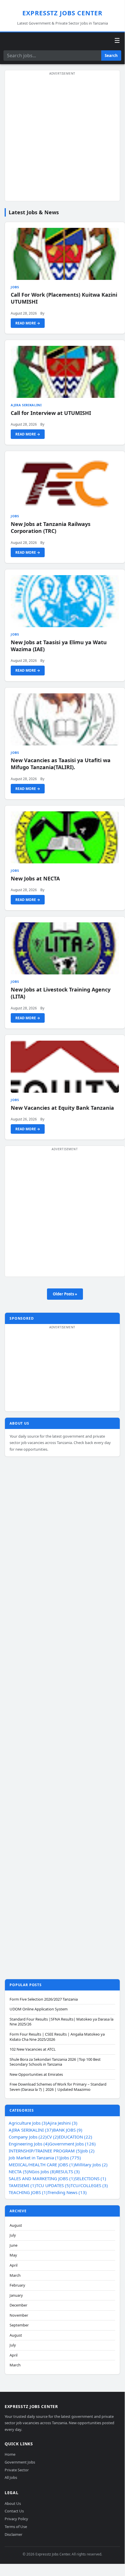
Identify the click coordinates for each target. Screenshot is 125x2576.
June (13, 2245)
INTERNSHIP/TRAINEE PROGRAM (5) (45, 2151)
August (16, 2225)
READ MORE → (28, 323)
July (13, 2235)
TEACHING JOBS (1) (28, 2192)
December (18, 2305)
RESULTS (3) (68, 2171)
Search (111, 56)
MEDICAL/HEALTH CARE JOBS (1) (42, 2165)
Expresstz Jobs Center (62, 13)
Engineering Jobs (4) (29, 2144)
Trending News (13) (67, 2192)
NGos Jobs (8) (42, 2171)
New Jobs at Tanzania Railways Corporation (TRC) (51, 527)
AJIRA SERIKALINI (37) (31, 2130)
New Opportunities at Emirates (36, 2074)
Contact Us (14, 2511)
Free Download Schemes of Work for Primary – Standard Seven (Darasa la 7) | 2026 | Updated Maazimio (58, 2087)
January (16, 2295)
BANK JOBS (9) (68, 2130)
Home (10, 2454)
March (15, 2275)
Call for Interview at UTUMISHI (51, 413)
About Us (13, 2503)
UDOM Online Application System (39, 2009)
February (17, 2285)
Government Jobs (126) (72, 2144)
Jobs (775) (71, 2158)
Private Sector (17, 2470)
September (19, 2325)
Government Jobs (20, 2462)
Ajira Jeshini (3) (62, 2123)
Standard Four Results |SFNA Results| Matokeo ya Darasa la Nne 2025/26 (61, 2022)
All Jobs (11, 2477)
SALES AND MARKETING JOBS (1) (42, 2178)
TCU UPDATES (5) (53, 2185)
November (19, 2315)
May (13, 2255)
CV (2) (53, 2137)
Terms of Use (16, 2527)
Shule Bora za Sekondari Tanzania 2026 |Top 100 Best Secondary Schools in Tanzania (55, 2062)
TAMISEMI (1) (22, 2185)
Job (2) (88, 2151)
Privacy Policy (16, 2519)
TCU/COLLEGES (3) (89, 2185)
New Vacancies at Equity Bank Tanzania (62, 1108)
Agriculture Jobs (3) (28, 2123)
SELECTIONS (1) (90, 2178)
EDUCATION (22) (75, 2137)
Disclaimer (13, 2534)
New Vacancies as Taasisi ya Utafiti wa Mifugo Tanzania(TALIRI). (61, 764)
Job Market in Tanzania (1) (35, 2158)
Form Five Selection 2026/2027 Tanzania (44, 1999)
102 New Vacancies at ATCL (33, 2049)
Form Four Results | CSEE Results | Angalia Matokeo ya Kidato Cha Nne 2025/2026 (57, 2037)
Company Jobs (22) (28, 2137)
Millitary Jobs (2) (91, 2165)
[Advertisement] (62, 139)
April (13, 2265)
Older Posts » (65, 1294)
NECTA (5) (19, 2171)
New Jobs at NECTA (35, 878)
